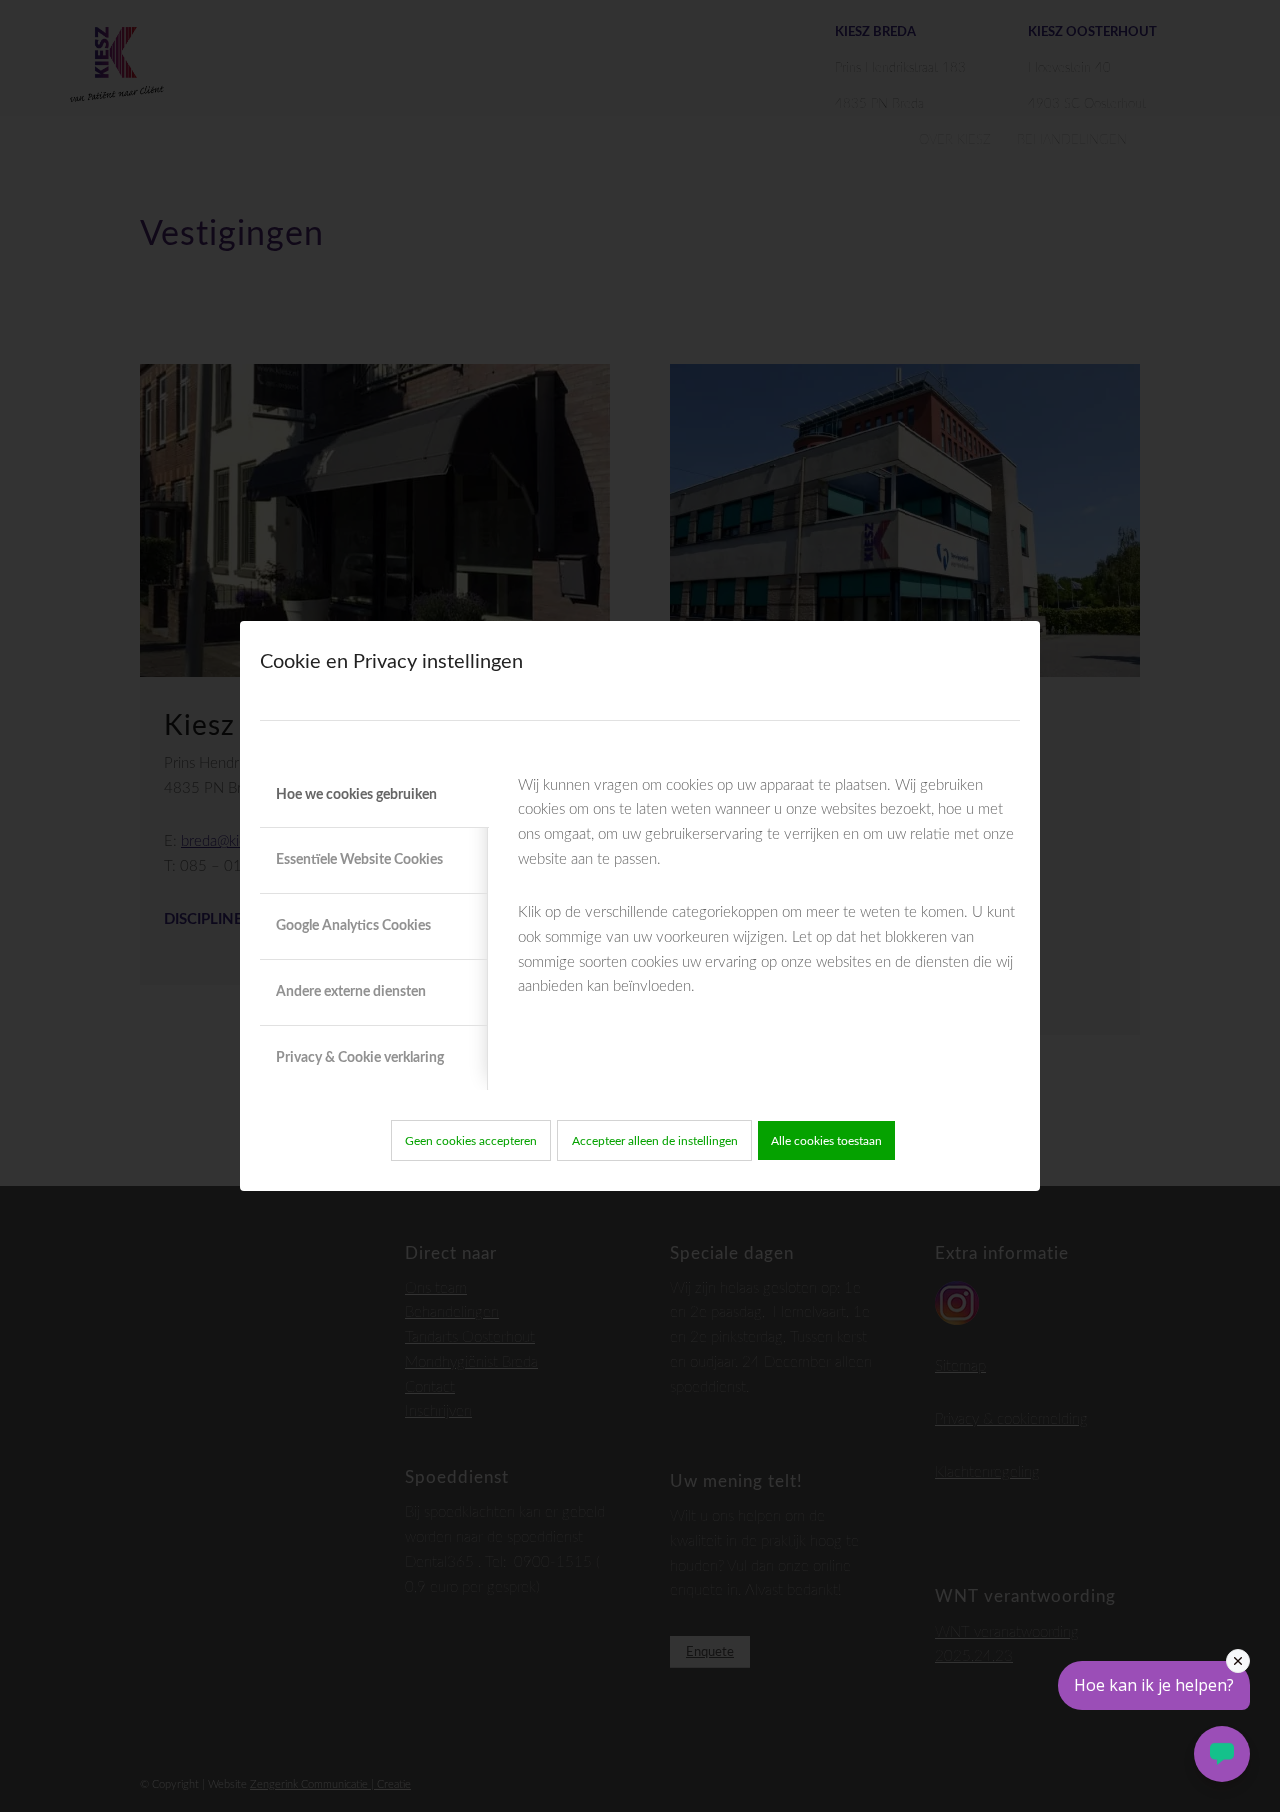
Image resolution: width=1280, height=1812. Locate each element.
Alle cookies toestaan (826, 1141)
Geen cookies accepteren (471, 1141)
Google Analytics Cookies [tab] (353, 926)
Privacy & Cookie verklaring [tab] (360, 1058)
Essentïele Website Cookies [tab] (359, 860)
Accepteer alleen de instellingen (655, 1141)
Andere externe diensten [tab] (351, 992)
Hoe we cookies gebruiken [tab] (356, 795)
